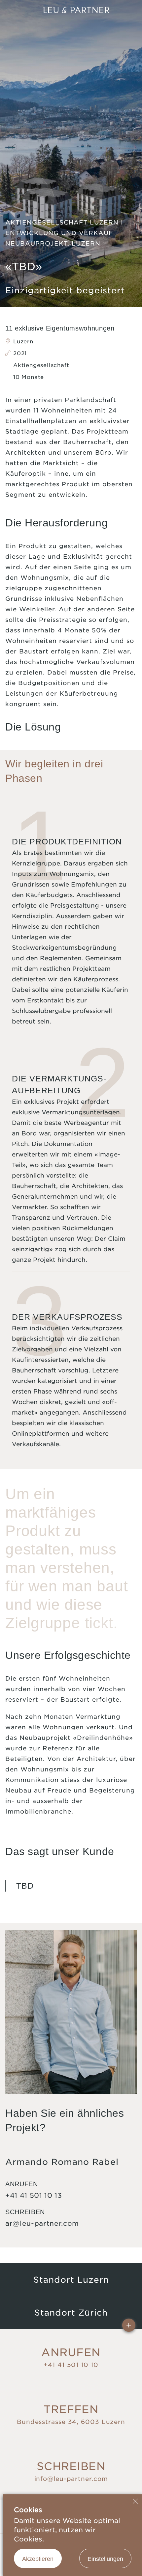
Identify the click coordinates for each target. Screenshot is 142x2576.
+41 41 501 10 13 (34, 2195)
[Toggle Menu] (126, 10)
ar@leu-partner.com (42, 2223)
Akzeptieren (38, 2559)
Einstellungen (105, 2559)
